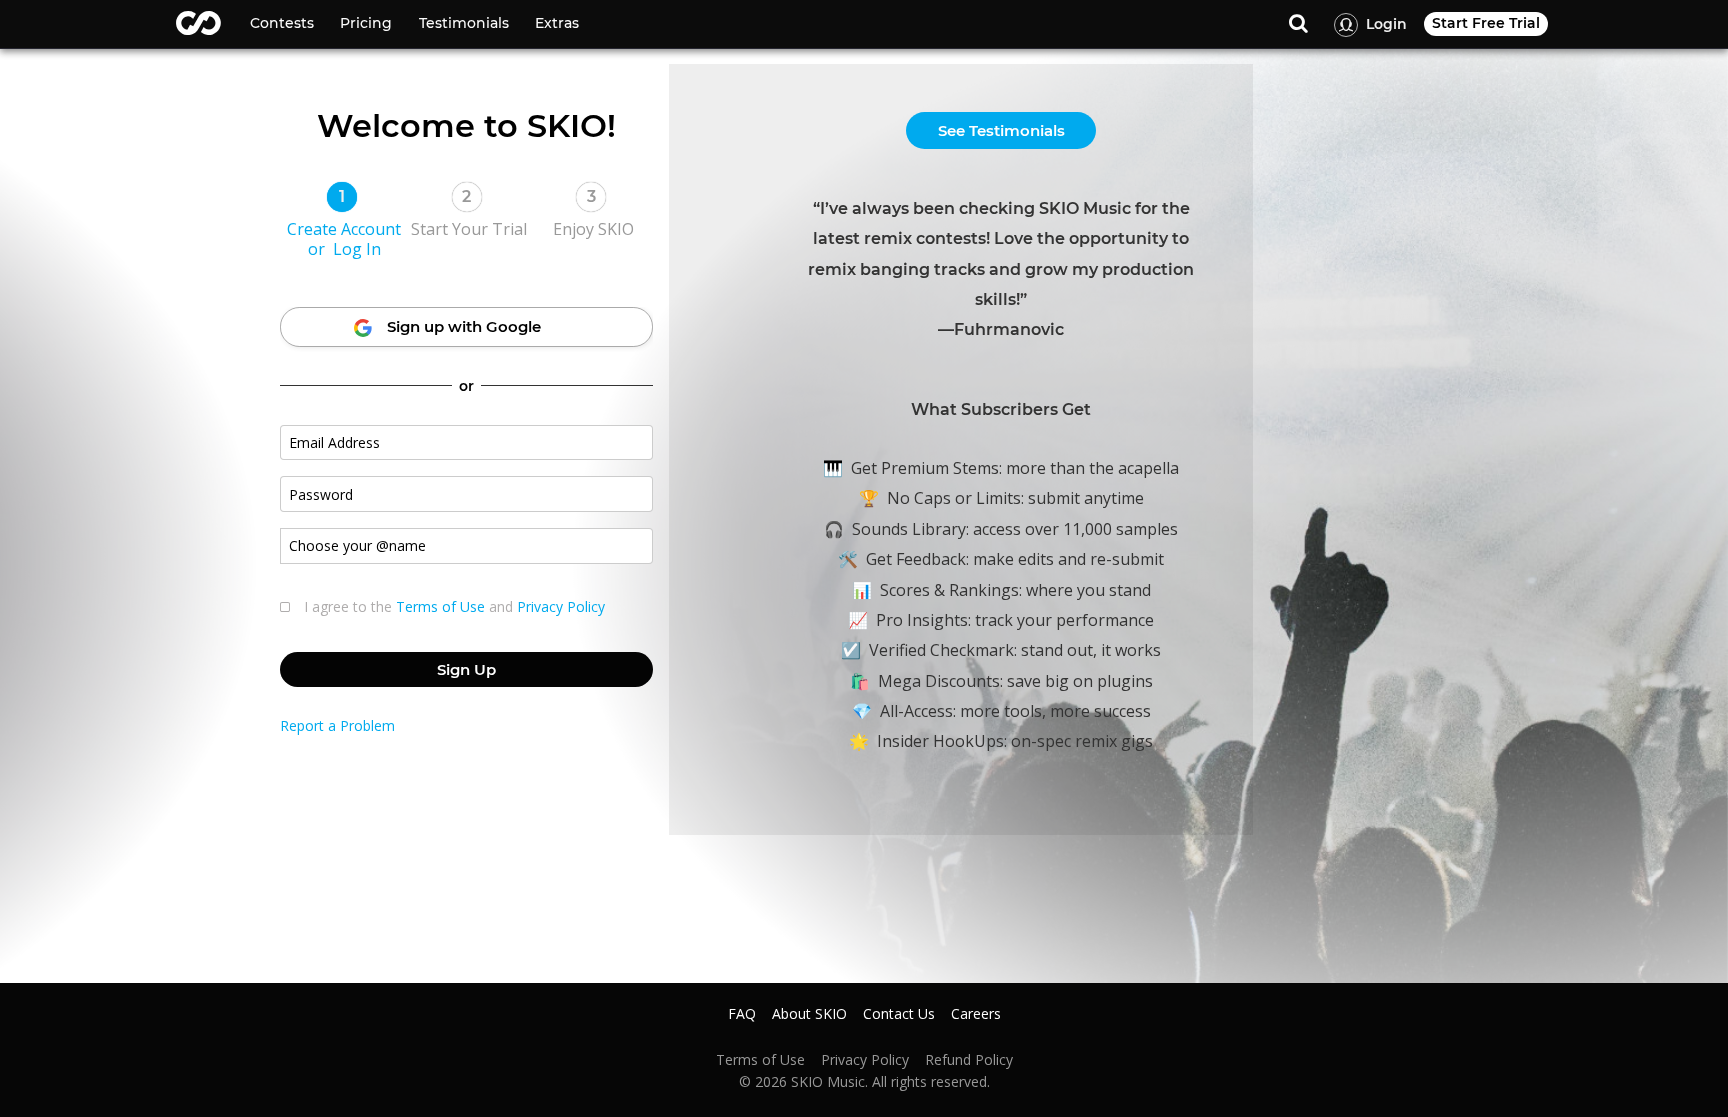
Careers (976, 1014)
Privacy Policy (561, 606)
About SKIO (809, 1014)
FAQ (742, 1014)
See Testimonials (1001, 130)
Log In (357, 249)
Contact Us (899, 1014)
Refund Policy (969, 1060)
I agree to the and (454, 607)
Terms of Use (440, 606)
